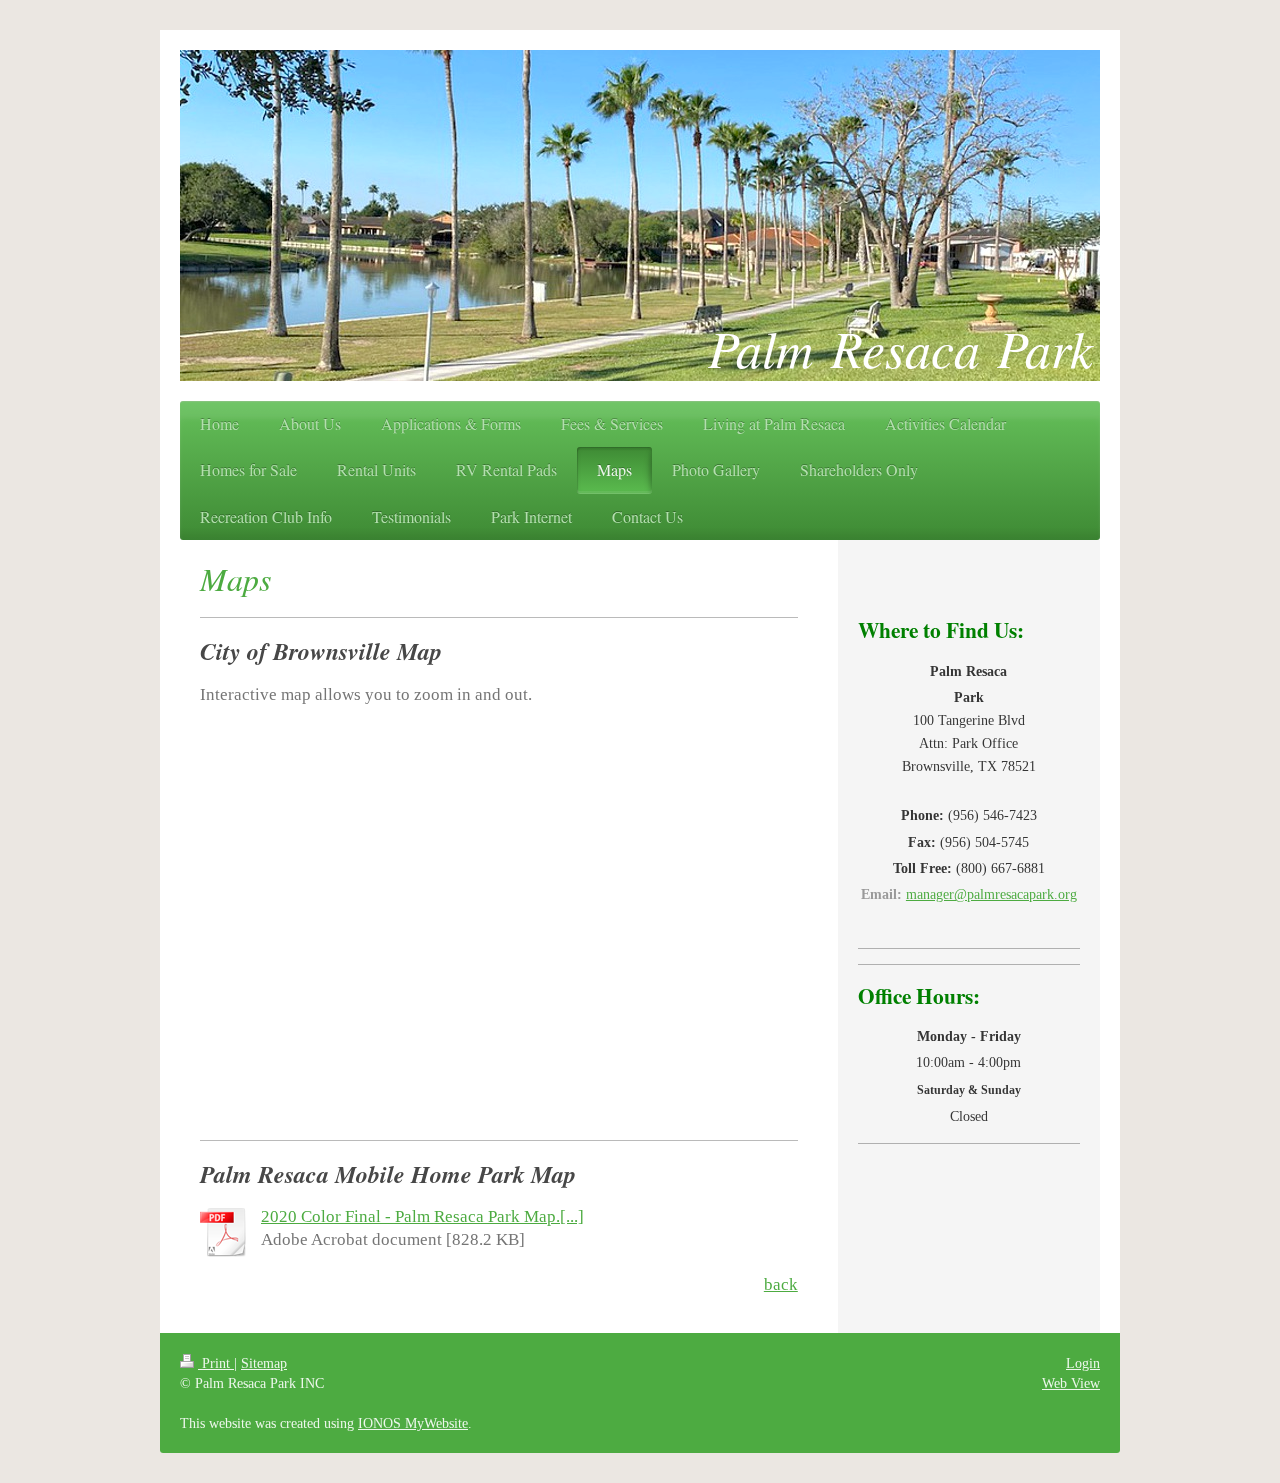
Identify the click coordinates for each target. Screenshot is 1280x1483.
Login (1083, 1363)
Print (216, 1363)
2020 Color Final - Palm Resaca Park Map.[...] (422, 1216)
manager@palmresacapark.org (991, 894)
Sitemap (264, 1363)
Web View (1071, 1383)
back (781, 1284)
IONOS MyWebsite (413, 1423)
